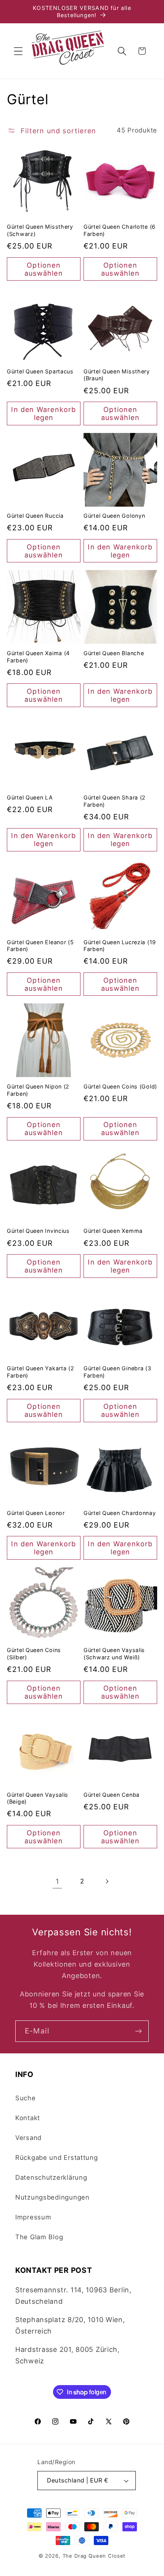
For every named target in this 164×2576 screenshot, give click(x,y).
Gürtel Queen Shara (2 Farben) (115, 801)
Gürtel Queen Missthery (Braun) (117, 375)
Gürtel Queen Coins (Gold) (120, 1086)
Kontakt (28, 2118)
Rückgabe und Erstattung (57, 2158)
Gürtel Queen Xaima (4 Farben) (38, 657)
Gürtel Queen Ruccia (35, 516)
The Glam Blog (39, 2237)
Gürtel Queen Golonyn (114, 516)
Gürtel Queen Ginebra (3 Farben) (117, 1372)
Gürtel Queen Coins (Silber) (34, 1654)
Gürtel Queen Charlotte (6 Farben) (120, 230)
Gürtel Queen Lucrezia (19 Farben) (120, 946)
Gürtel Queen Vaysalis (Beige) (38, 1798)
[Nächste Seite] (107, 1881)
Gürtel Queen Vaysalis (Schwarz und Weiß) (114, 1654)
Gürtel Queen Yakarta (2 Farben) (41, 1372)
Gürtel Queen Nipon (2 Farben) (38, 1090)
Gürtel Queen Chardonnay (120, 1513)
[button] (18, 51)
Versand (28, 2138)
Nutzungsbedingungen (52, 2197)
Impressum (33, 2217)
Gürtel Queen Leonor (36, 1513)
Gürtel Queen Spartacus (40, 371)
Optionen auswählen (44, 269)
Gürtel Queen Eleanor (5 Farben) (40, 946)
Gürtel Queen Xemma (113, 1231)
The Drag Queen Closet (94, 2556)
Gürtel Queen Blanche (114, 653)
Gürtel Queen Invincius (38, 1231)
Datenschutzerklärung (51, 2177)
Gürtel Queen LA (30, 797)
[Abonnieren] (138, 2031)
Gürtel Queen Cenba (112, 1795)
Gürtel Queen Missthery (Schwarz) (40, 230)
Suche (26, 2098)
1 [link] (57, 1881)
